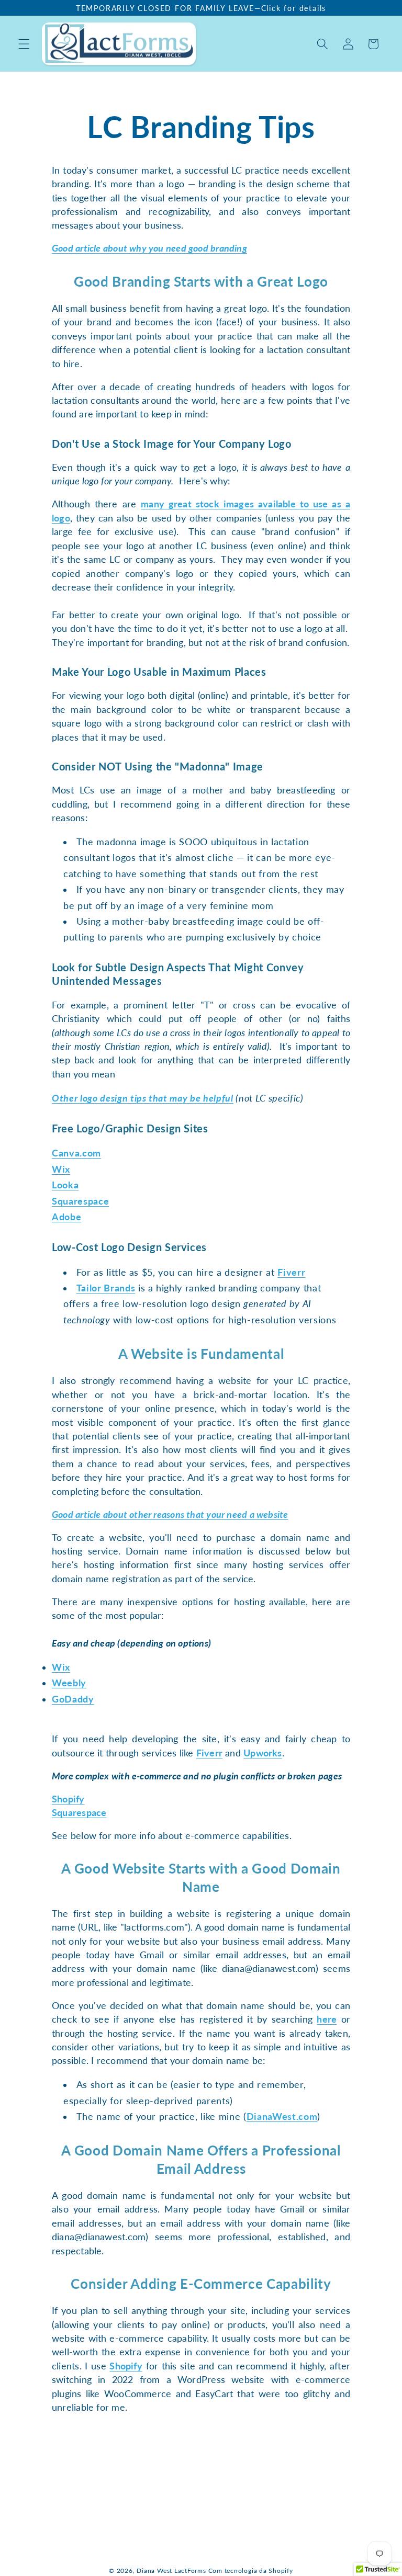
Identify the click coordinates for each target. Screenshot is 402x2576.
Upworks (263, 1753)
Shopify (68, 1799)
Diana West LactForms (171, 2571)
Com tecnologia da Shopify (251, 2571)
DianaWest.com (282, 2117)
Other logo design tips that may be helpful (143, 1098)
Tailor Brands (106, 1288)
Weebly (69, 1683)
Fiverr (291, 1272)
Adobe (66, 1217)
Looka (65, 1185)
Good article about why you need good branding (149, 248)
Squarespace (80, 1201)
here (327, 2019)
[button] (24, 44)
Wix (61, 1169)
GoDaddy (73, 1699)
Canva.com (76, 1153)
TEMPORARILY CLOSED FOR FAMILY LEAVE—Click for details (201, 8)
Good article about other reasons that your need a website (170, 1514)
